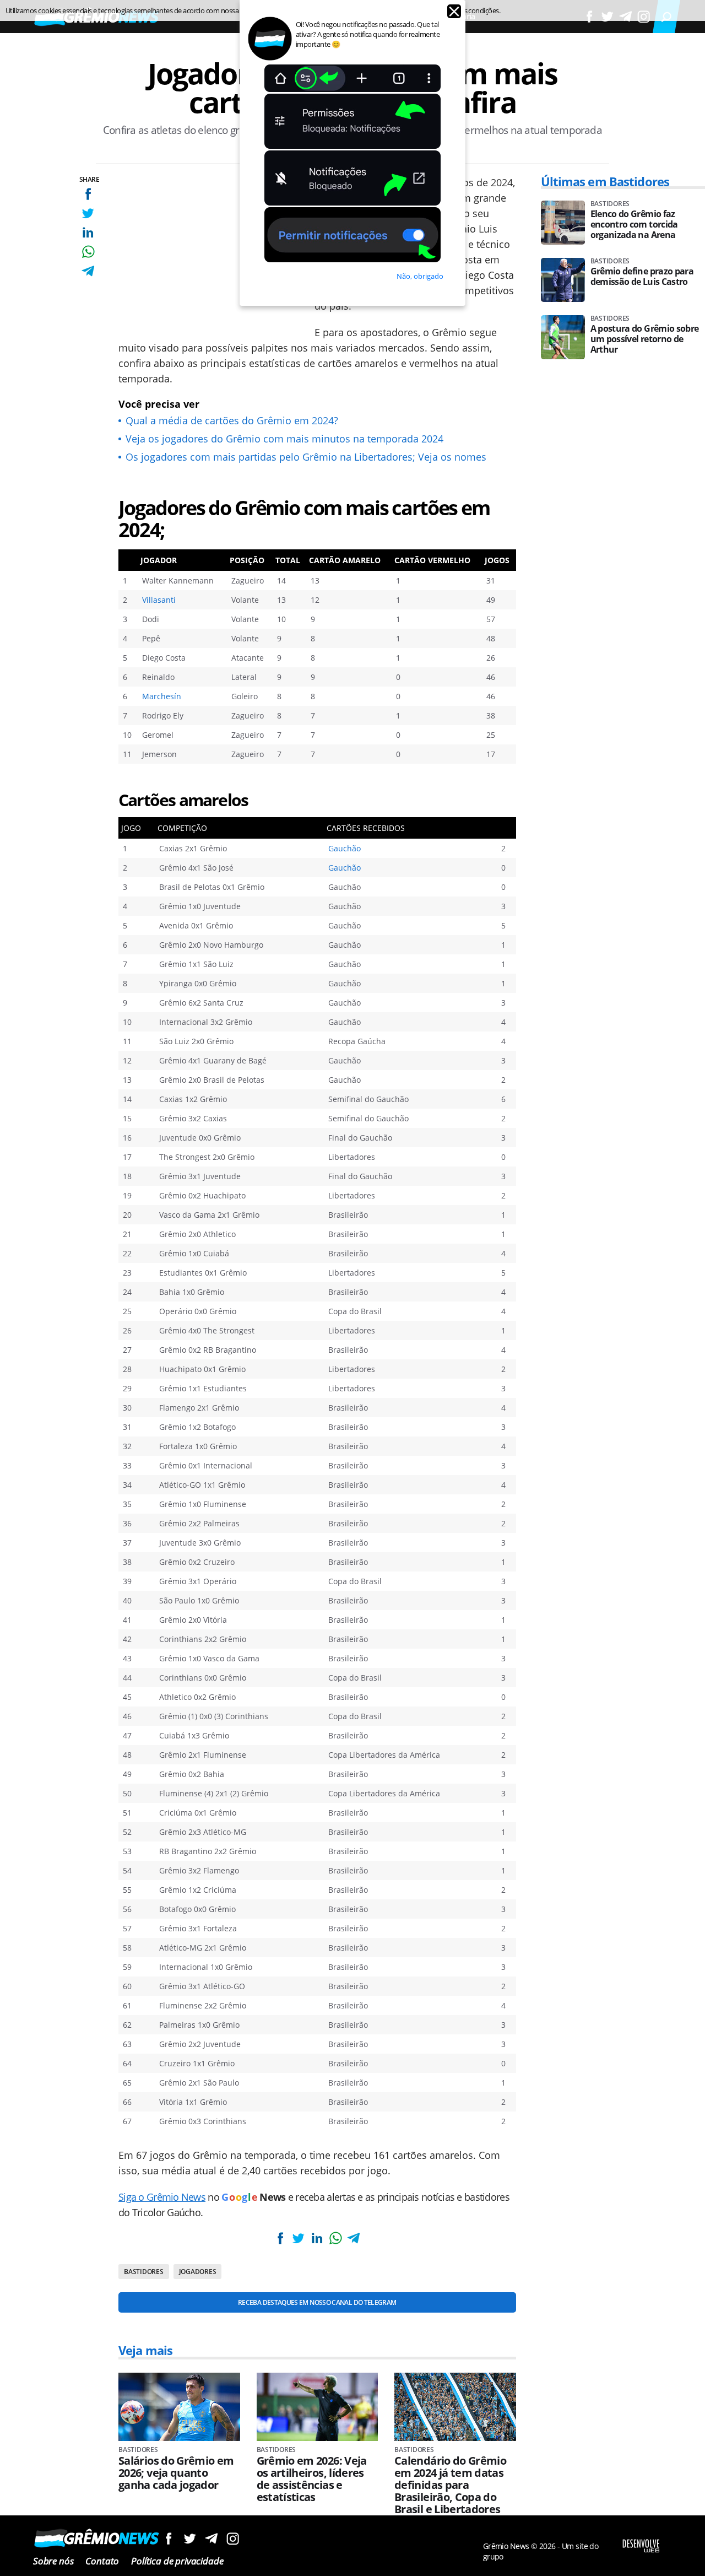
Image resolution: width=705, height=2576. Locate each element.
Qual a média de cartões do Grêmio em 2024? (232, 420)
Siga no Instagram (233, 2538)
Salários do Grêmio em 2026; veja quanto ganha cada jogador (176, 2473)
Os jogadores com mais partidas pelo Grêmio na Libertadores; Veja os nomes (306, 457)
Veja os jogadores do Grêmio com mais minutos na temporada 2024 (284, 439)
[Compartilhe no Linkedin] (88, 232)
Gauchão (345, 848)
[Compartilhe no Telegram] (88, 271)
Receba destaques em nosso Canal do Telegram (317, 2302)
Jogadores (198, 2272)
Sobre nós (53, 2561)
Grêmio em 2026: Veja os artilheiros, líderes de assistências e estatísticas (312, 2479)
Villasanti (159, 600)
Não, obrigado (420, 276)
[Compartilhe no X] (88, 213)
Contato (102, 2561)
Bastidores (144, 2272)
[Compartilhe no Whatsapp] (88, 252)
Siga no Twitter (190, 2538)
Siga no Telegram (211, 2538)
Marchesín (162, 696)
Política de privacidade (177, 2561)
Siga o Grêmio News (162, 2197)
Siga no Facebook (168, 2538)
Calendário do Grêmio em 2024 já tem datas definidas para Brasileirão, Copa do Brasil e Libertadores (450, 2485)
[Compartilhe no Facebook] (88, 194)
